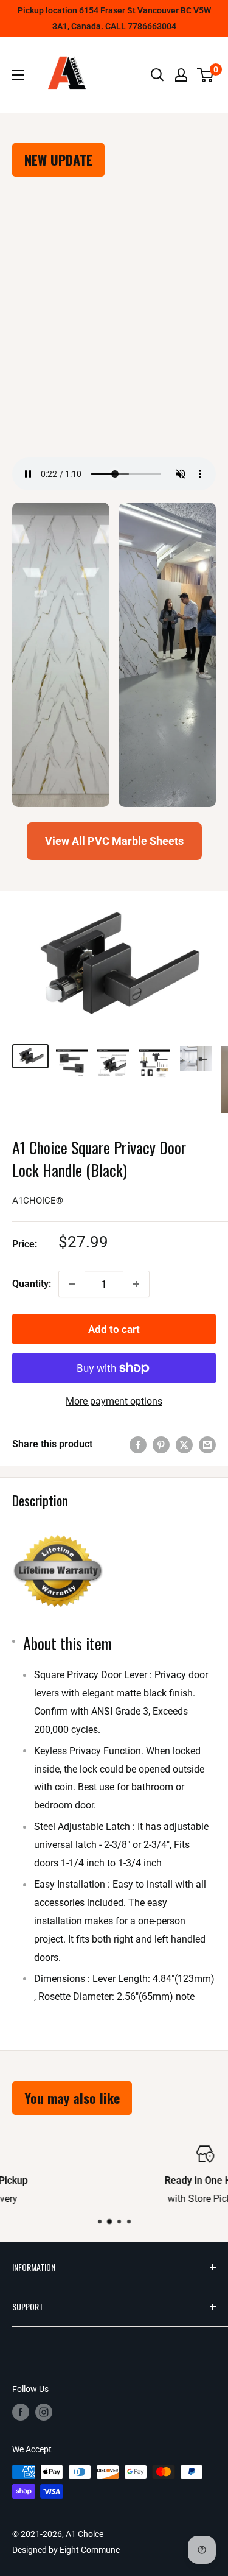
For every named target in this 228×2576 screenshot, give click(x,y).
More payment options (114, 1401)
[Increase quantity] (136, 1284)
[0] (206, 75)
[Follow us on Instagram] (44, 2412)
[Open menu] (18, 75)
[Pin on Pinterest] (161, 1444)
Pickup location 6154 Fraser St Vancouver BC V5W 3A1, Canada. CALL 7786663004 (114, 18)
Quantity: (32, 1284)
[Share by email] (207, 1444)
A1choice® (38, 1201)
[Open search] (157, 75)
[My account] (181, 75)
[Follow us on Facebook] (21, 2412)
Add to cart (114, 1329)
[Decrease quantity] (72, 1284)
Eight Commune (90, 2550)
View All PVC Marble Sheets (114, 841)
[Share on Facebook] (138, 1444)
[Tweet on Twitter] (184, 1444)
